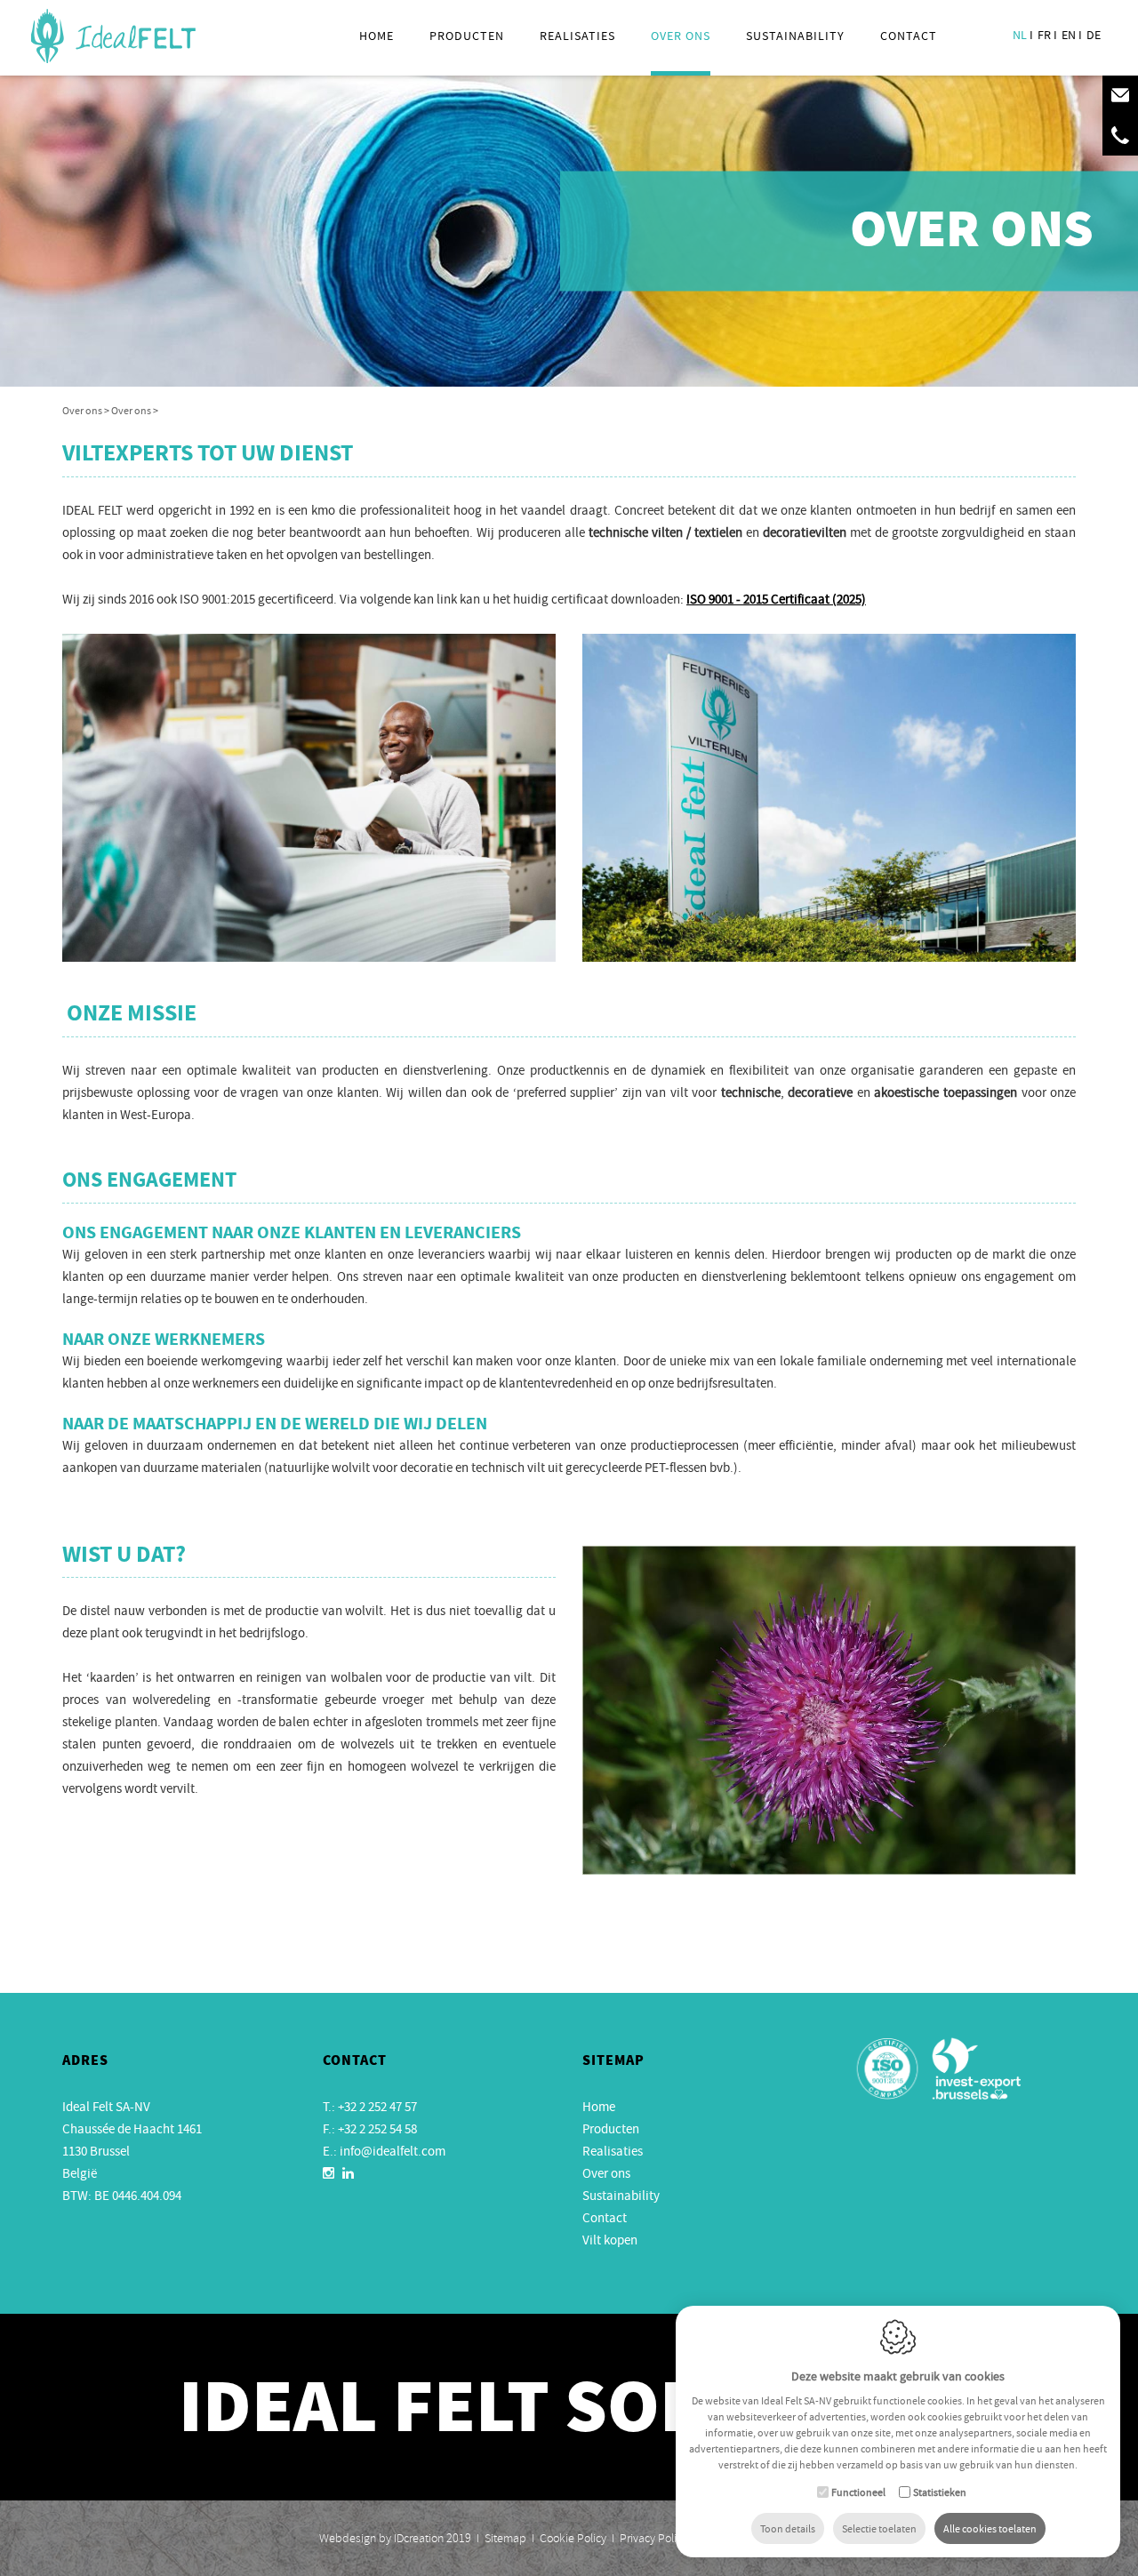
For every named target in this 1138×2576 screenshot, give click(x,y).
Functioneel (858, 2492)
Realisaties (577, 36)
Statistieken (940, 2492)
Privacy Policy (653, 2538)
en (1069, 35)
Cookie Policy (573, 2538)
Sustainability (795, 36)
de (1094, 35)
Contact (909, 36)
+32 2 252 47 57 (377, 2107)
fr (1044, 35)
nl (1020, 35)
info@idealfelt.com (393, 2151)
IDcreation (381, 2538)
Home (377, 36)
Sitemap (505, 2538)
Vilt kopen (610, 2240)
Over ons (606, 2173)
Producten (467, 36)
